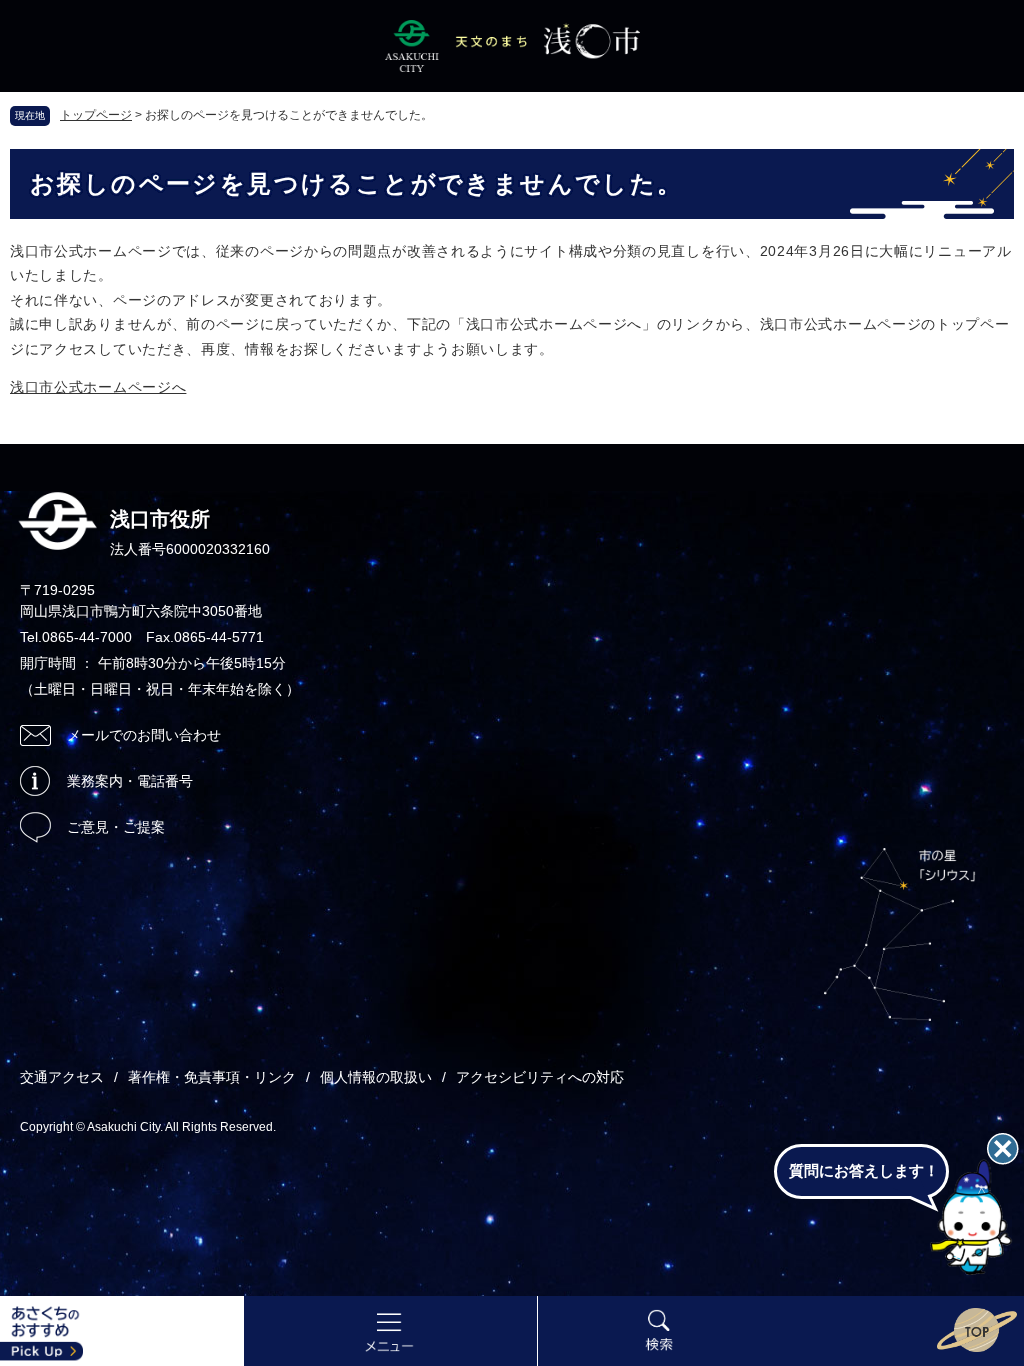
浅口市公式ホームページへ (98, 387)
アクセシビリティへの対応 (540, 1077)
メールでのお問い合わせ (144, 735)
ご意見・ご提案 (116, 827)
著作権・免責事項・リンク (212, 1077)
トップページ (96, 115)
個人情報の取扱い (376, 1077)
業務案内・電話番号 (130, 781)
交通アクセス (62, 1077)
